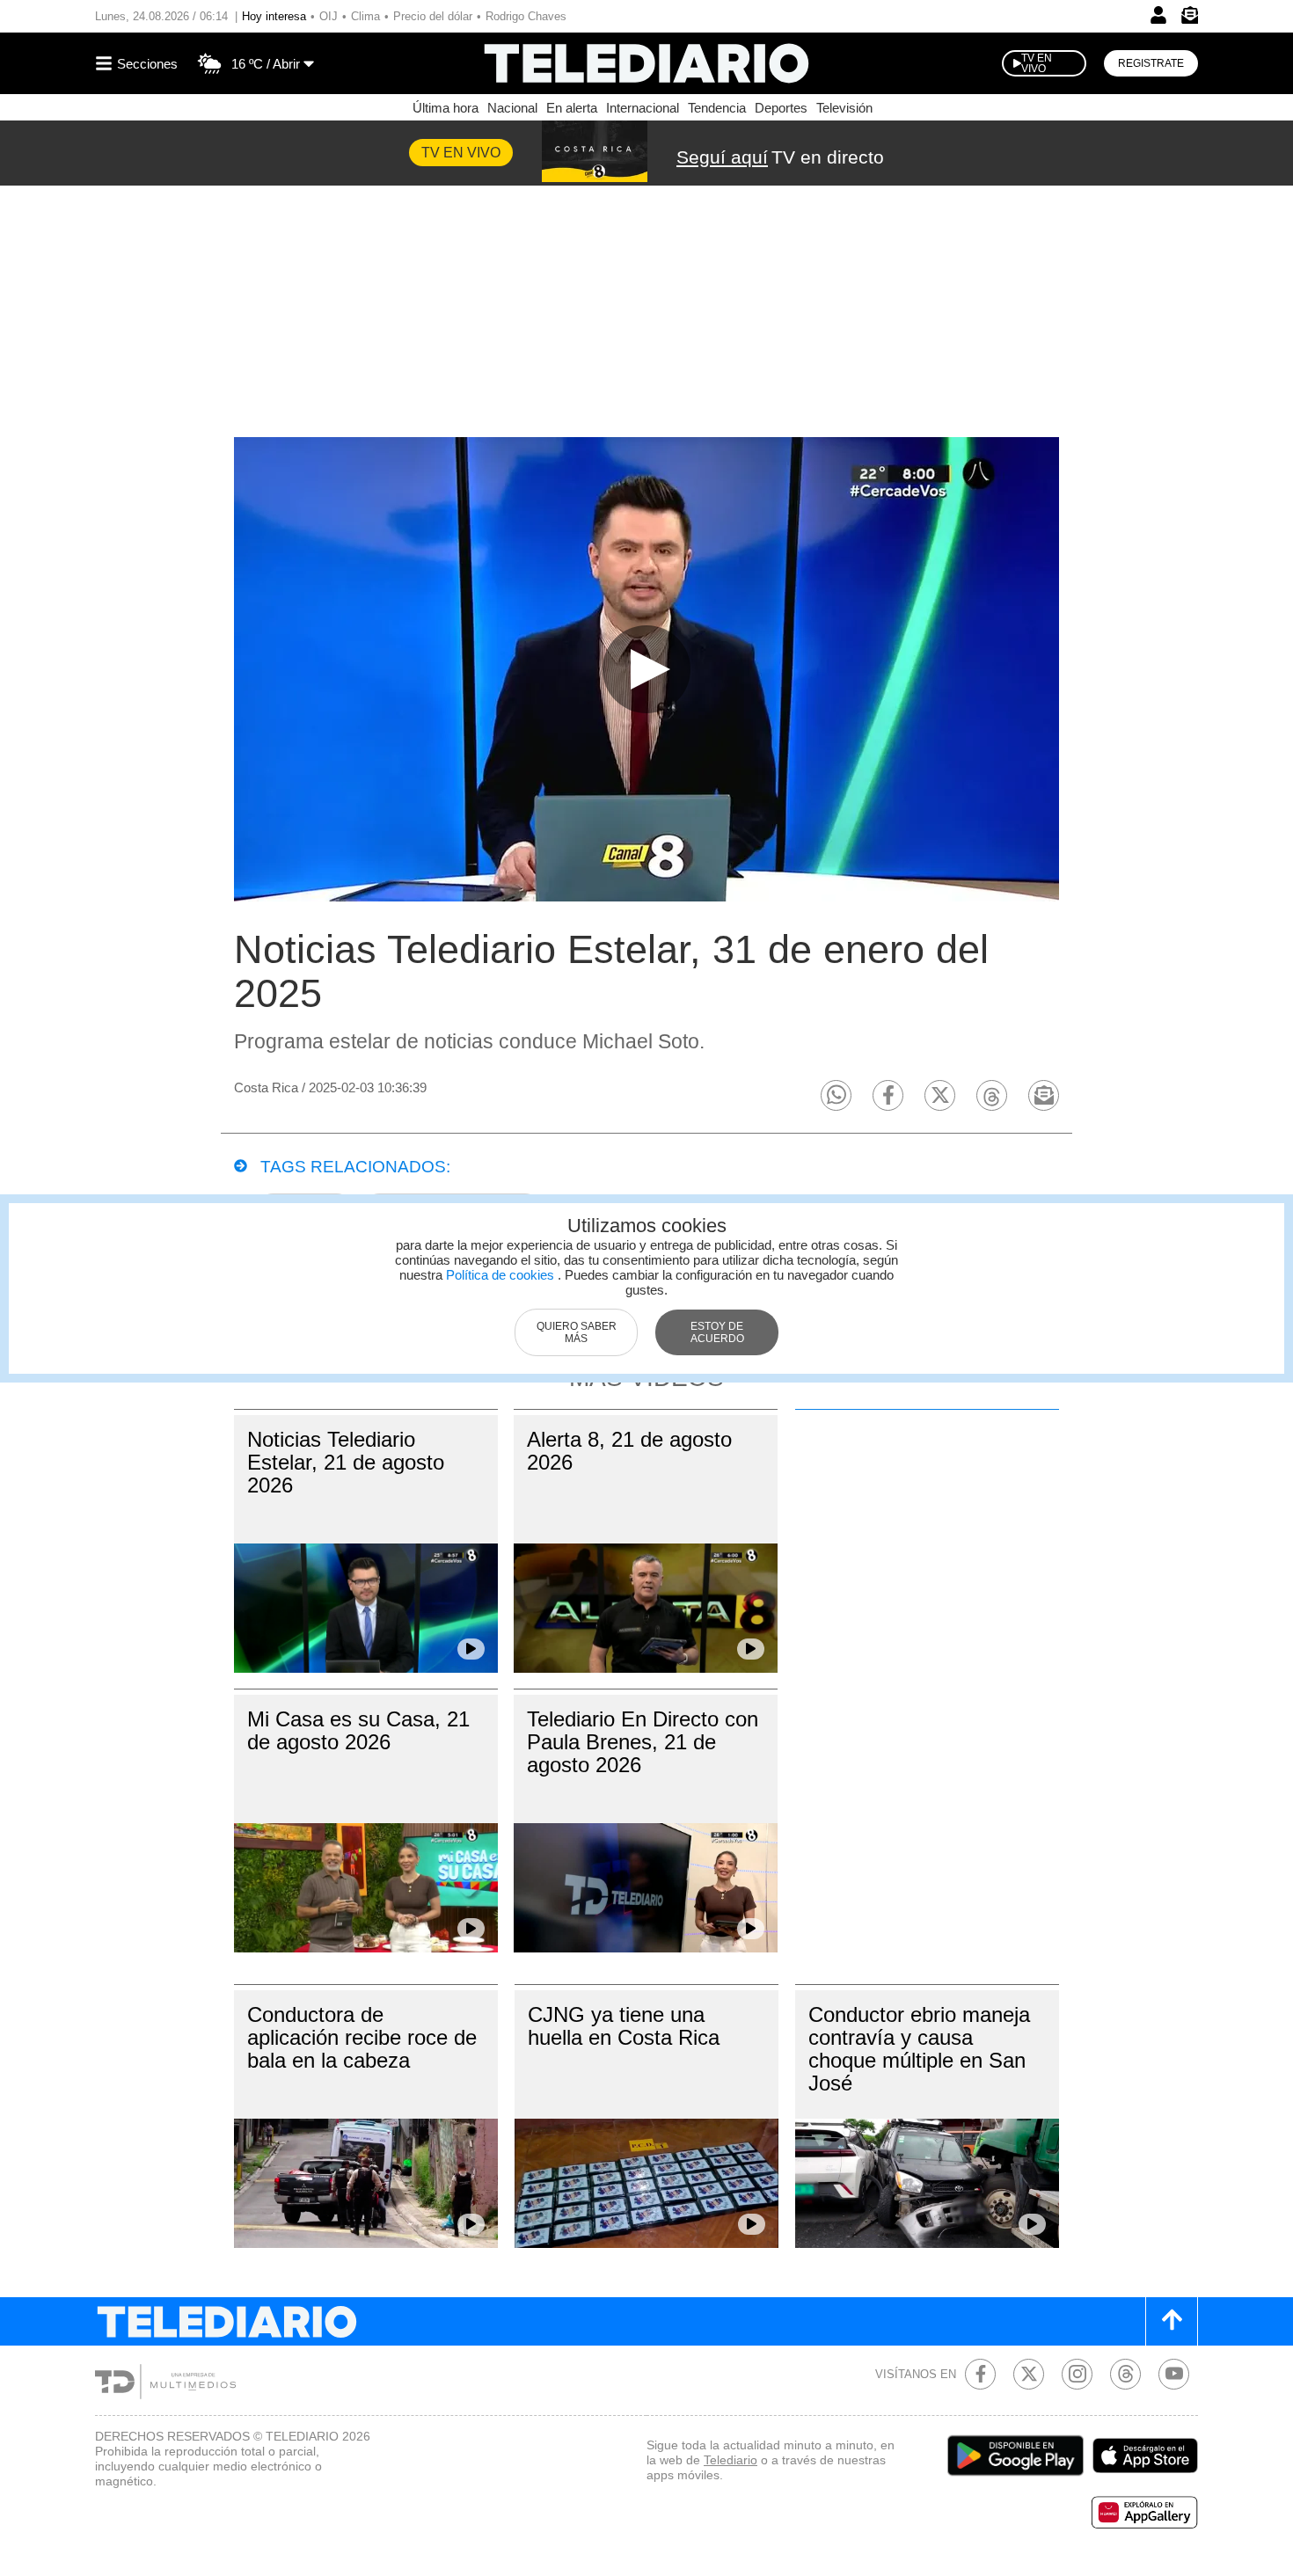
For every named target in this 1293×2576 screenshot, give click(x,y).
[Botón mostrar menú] (139, 63)
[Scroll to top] (1172, 2321)
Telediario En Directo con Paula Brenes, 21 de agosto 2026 (643, 1742)
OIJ (329, 16)
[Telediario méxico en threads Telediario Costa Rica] (1125, 2374)
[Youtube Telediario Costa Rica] (1174, 2374)
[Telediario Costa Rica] (646, 63)
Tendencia (717, 108)
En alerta (572, 108)
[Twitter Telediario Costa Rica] (1029, 2374)
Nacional (512, 108)
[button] (836, 1095)
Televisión (844, 108)
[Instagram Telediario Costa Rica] (1077, 2374)
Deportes (781, 108)
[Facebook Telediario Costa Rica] (980, 2374)
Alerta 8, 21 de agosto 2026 (629, 1451)
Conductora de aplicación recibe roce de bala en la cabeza (362, 2037)
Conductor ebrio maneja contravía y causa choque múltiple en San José (919, 2049)
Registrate (1151, 63)
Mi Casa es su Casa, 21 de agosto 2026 (358, 1730)
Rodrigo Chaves (526, 16)
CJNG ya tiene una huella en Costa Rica (624, 2026)
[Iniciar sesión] (1158, 15)
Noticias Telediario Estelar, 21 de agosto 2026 (346, 1462)
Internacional (643, 108)
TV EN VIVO (1037, 63)
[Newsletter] (1189, 19)
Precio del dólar (433, 16)
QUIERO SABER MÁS (577, 1332)
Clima (365, 16)
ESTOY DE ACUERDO (717, 1332)
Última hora (446, 108)
